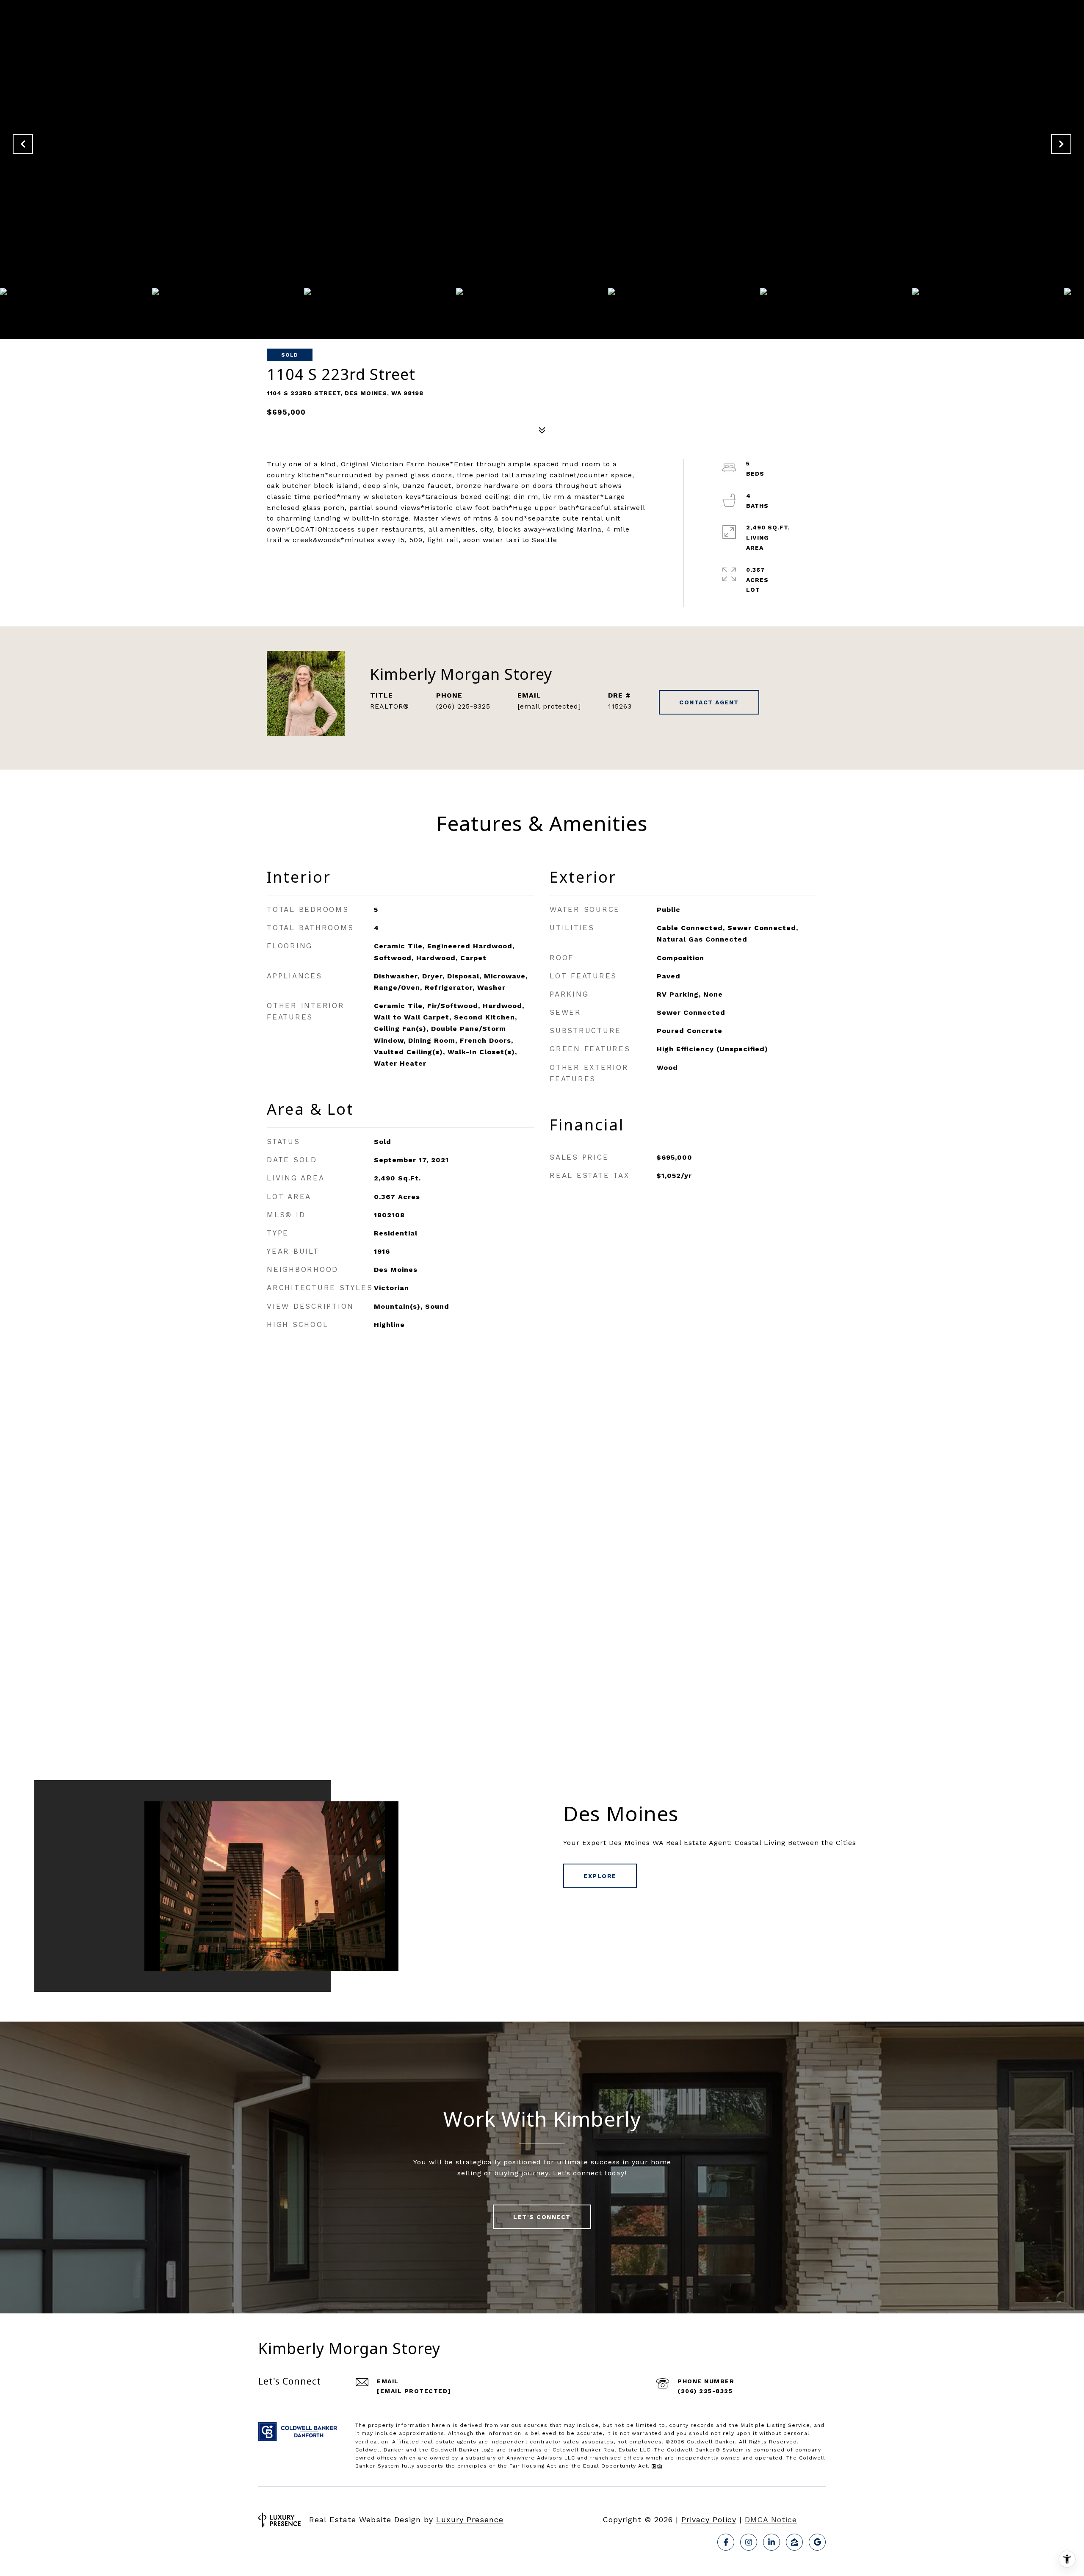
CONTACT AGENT (709, 702)
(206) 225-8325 (463, 706)
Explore (600, 1876)
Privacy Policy (709, 2519)
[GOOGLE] (817, 2542)
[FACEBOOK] (726, 2542)
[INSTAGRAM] (749, 2542)
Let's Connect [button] (542, 2217)
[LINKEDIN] (772, 2542)
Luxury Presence (470, 2519)
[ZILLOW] (794, 2542)
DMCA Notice (771, 2519)
